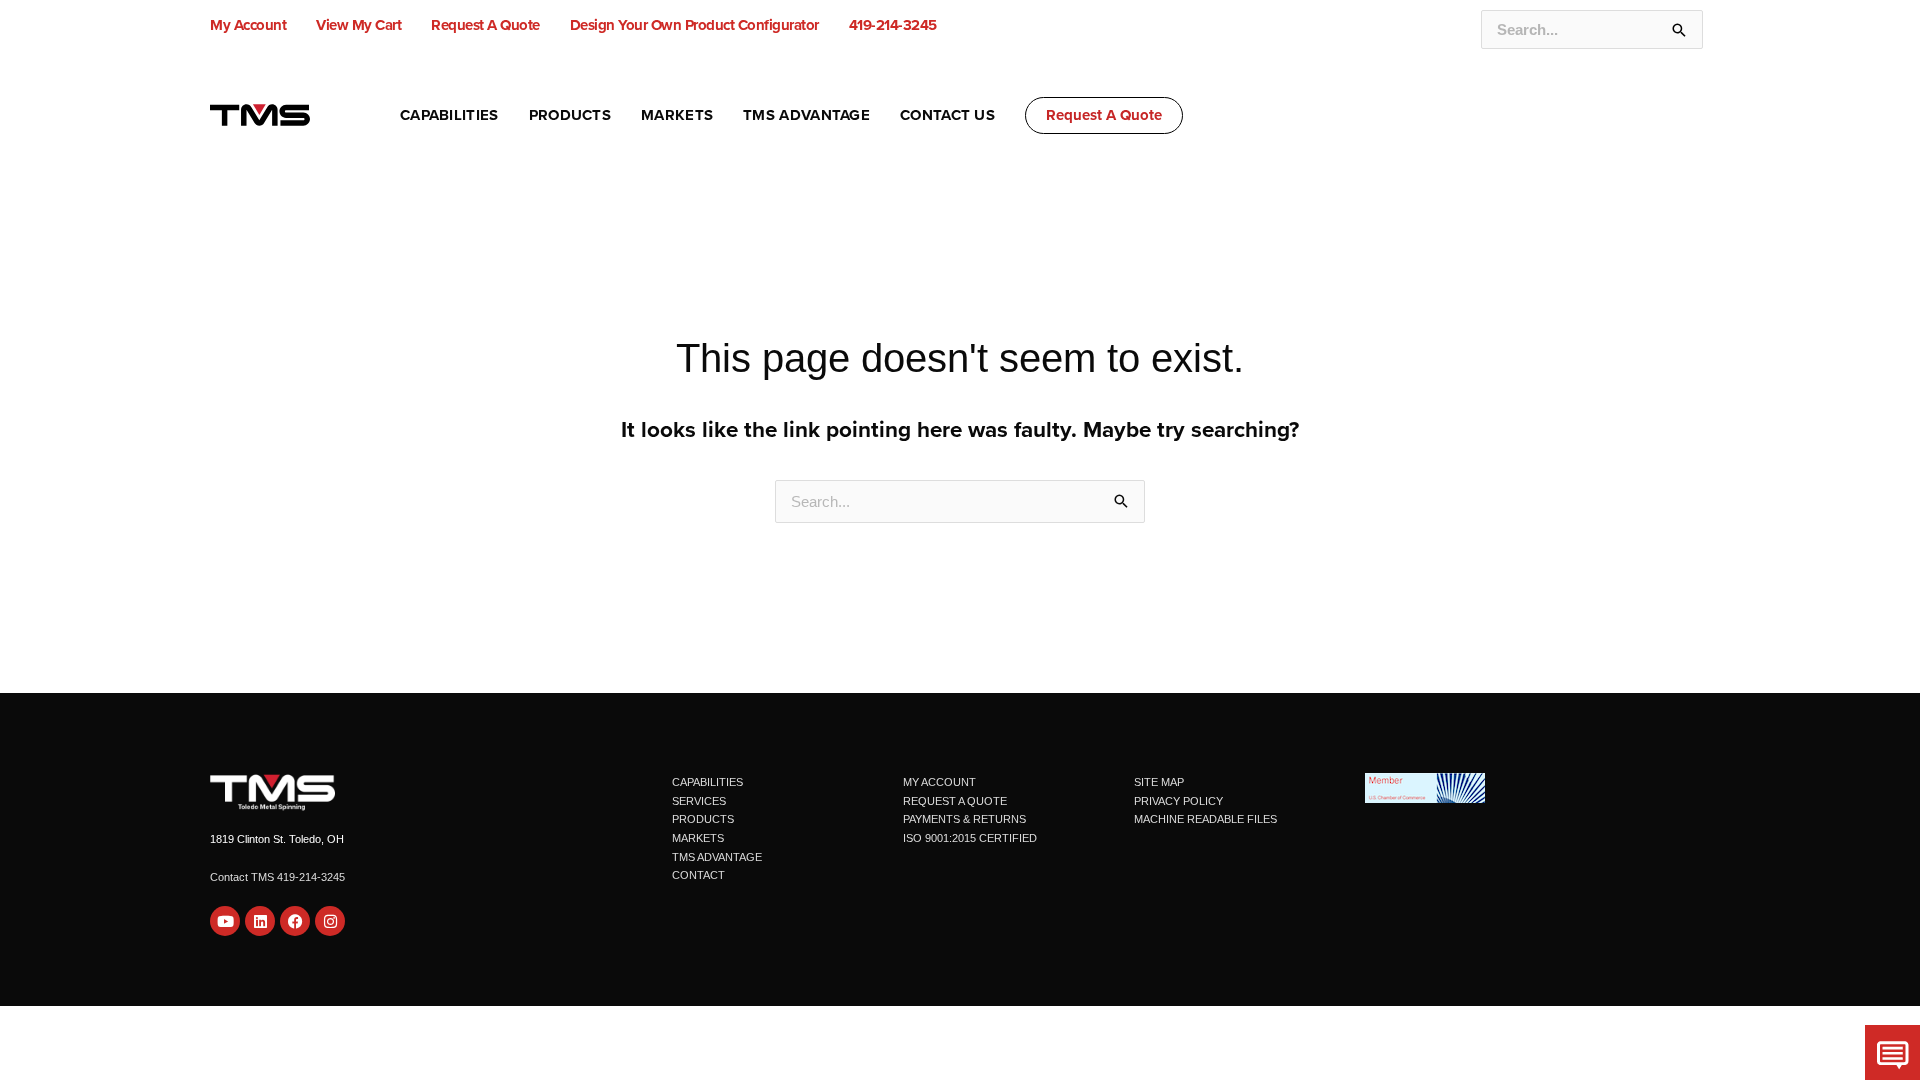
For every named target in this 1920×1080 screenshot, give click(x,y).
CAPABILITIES (707, 782)
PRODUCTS (703, 819)
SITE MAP (1159, 782)
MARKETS (698, 838)
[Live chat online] (1892, 1052)
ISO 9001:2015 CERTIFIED (970, 838)
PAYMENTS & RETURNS (964, 819)
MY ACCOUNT (939, 782)
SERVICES (699, 801)
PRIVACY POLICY (1178, 801)
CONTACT (698, 875)
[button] (1104, 115)
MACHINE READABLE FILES (1205, 819)
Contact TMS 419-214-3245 (277, 877)
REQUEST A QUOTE (955, 801)
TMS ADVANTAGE (717, 857)
